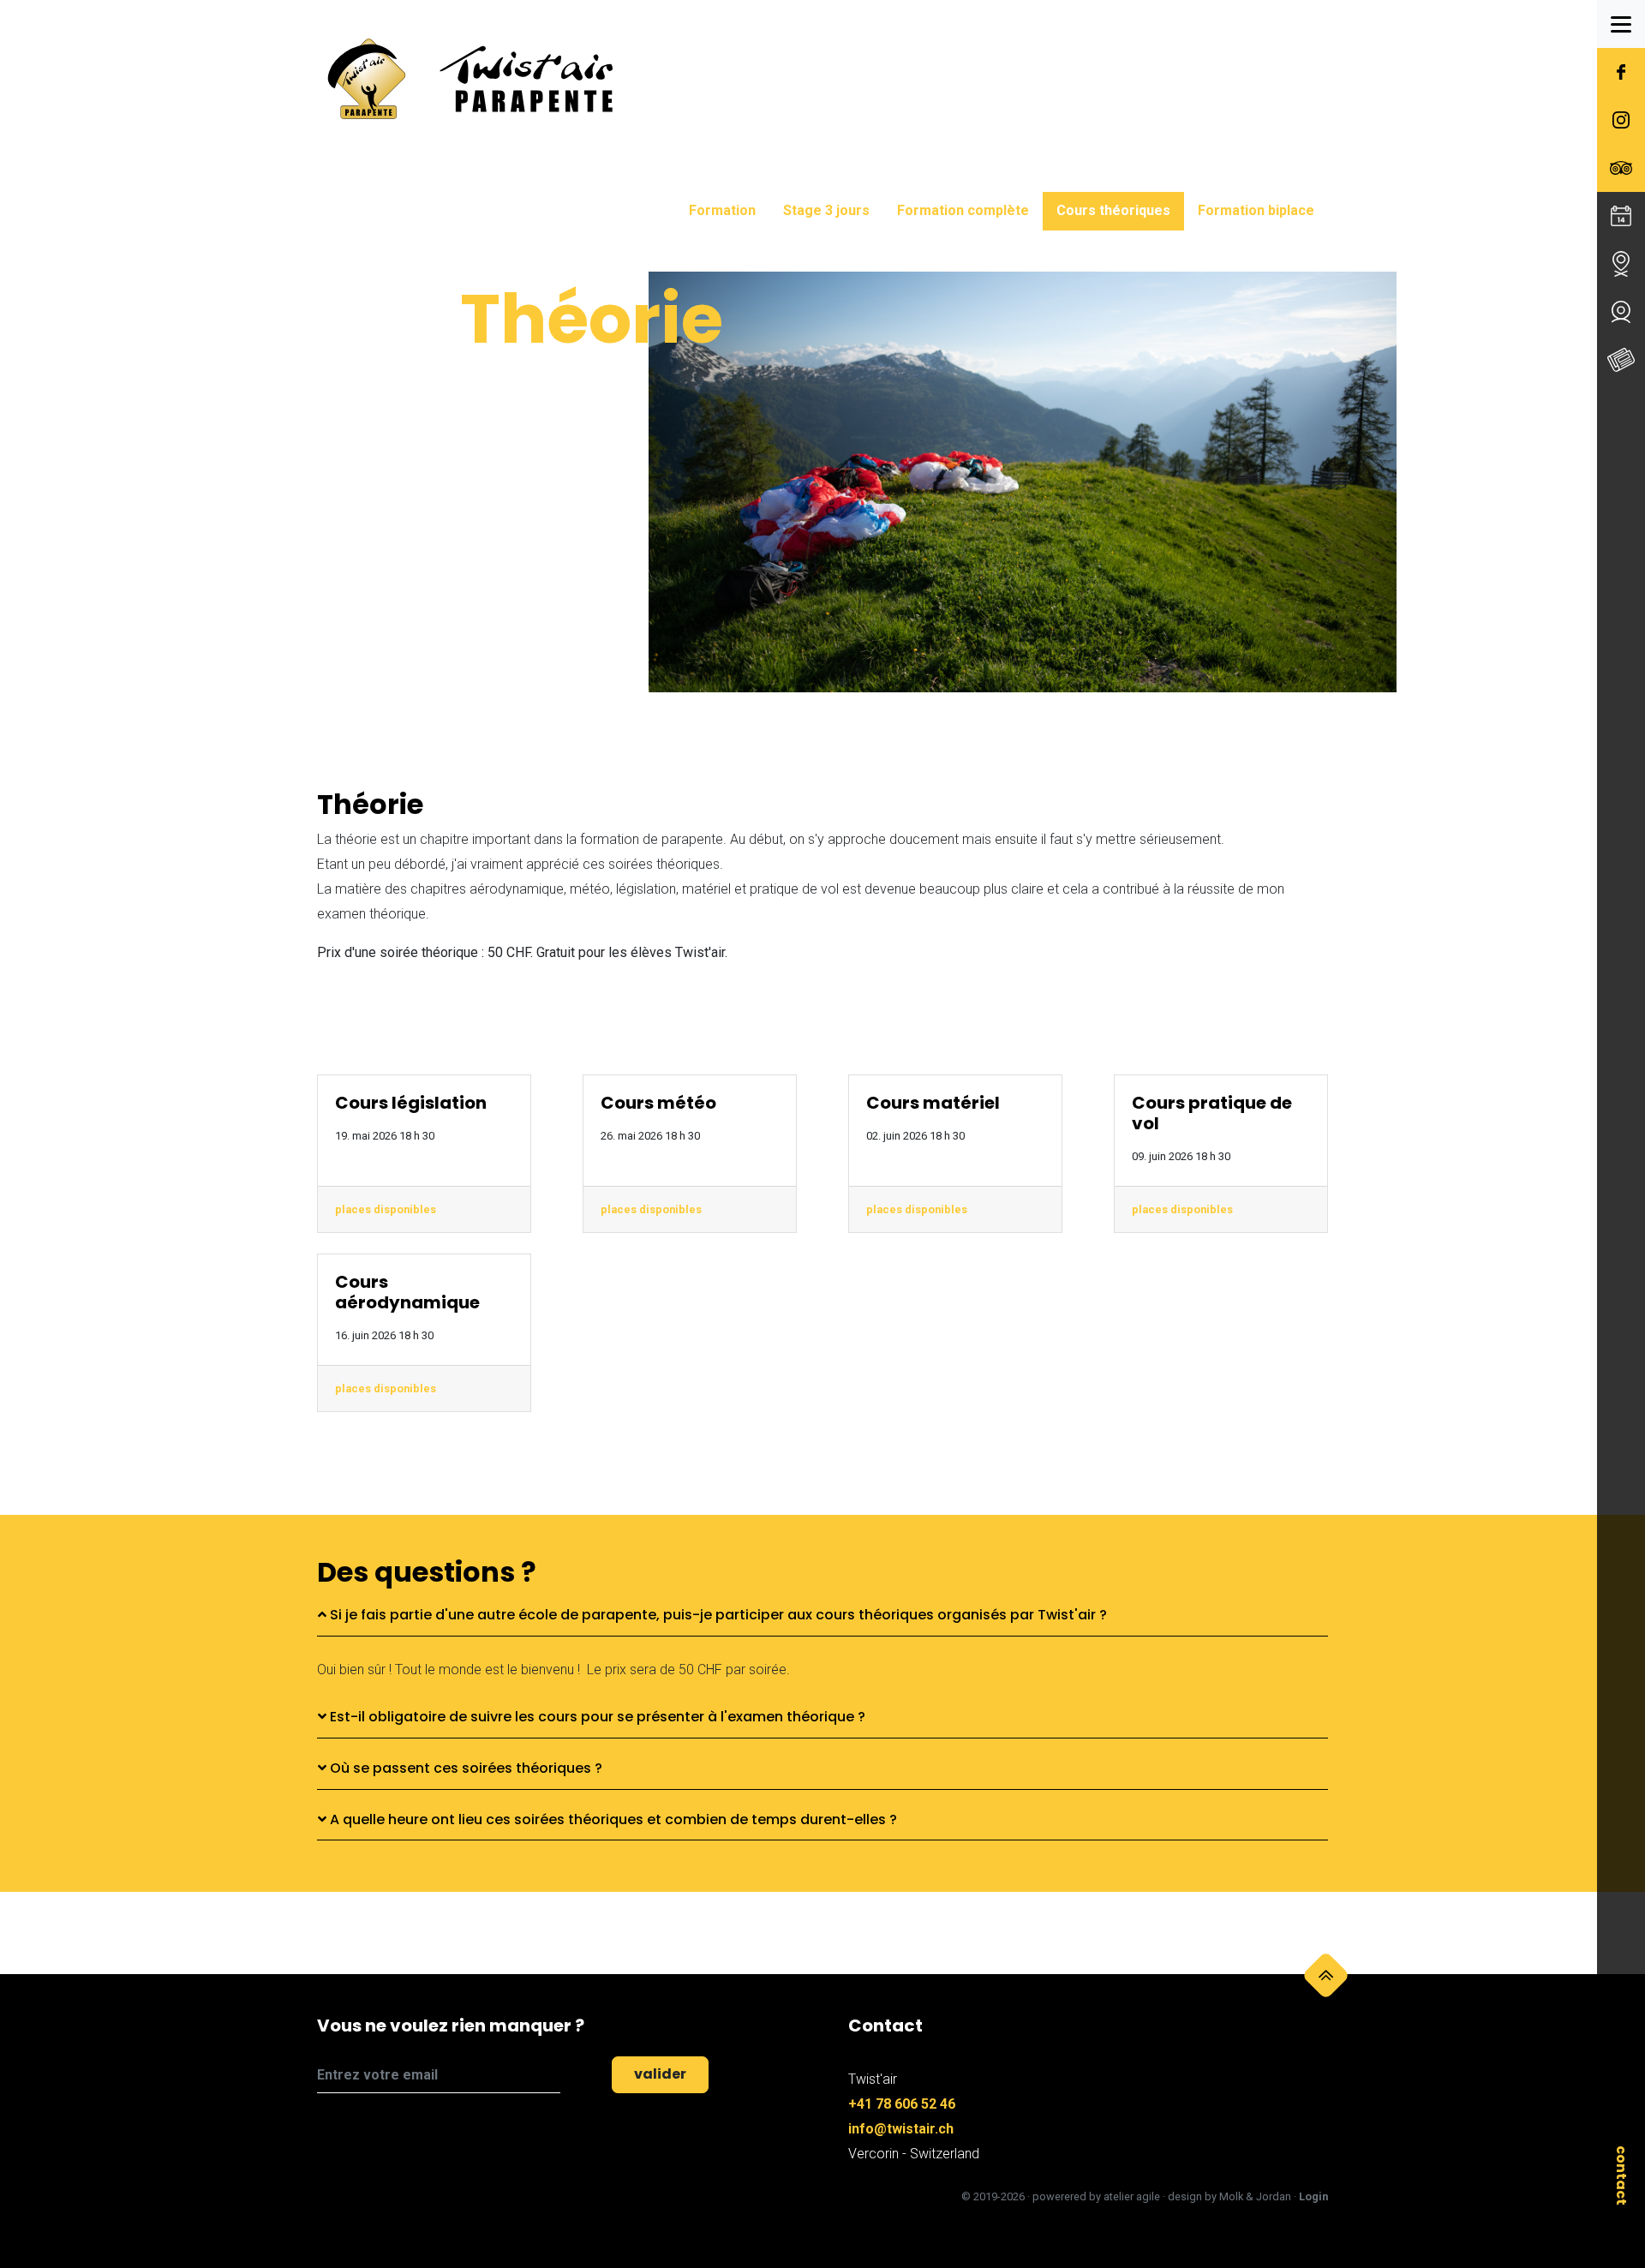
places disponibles (386, 1209)
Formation (722, 210)
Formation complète (963, 210)
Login (1313, 2196)
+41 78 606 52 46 (902, 2104)
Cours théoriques (1113, 210)
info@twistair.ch (901, 2129)
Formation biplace (1256, 210)
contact (1621, 2175)
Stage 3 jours (826, 210)
